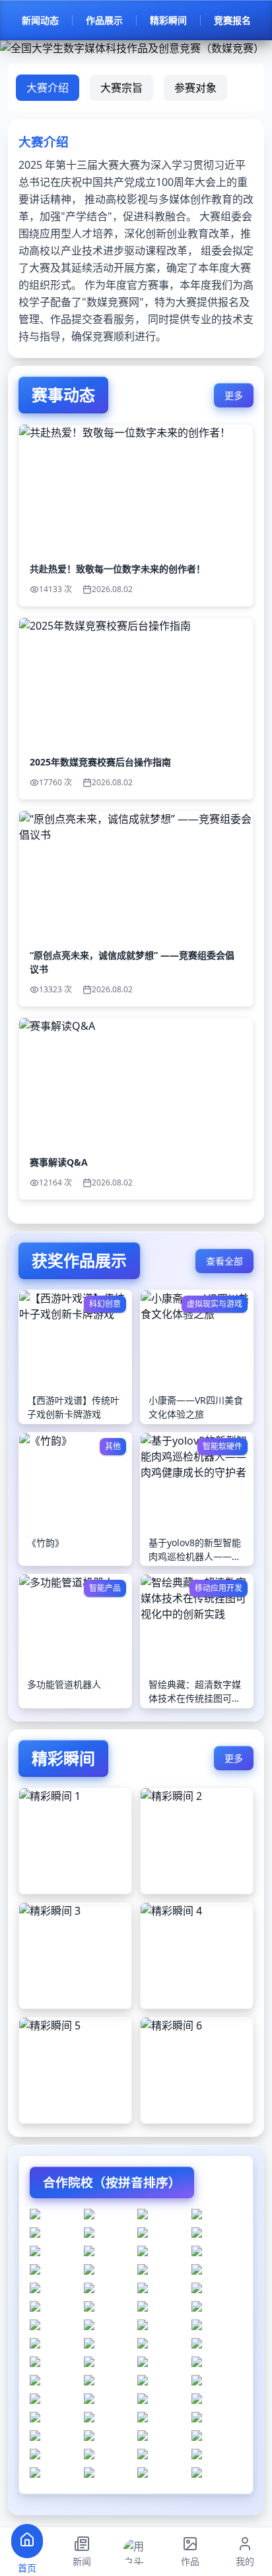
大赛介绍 (48, 88)
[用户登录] (136, 2552)
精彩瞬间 (168, 20)
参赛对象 (195, 88)
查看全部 (224, 1261)
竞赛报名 (232, 20)
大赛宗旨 (121, 88)
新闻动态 (40, 20)
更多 (234, 395)
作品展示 (104, 20)
